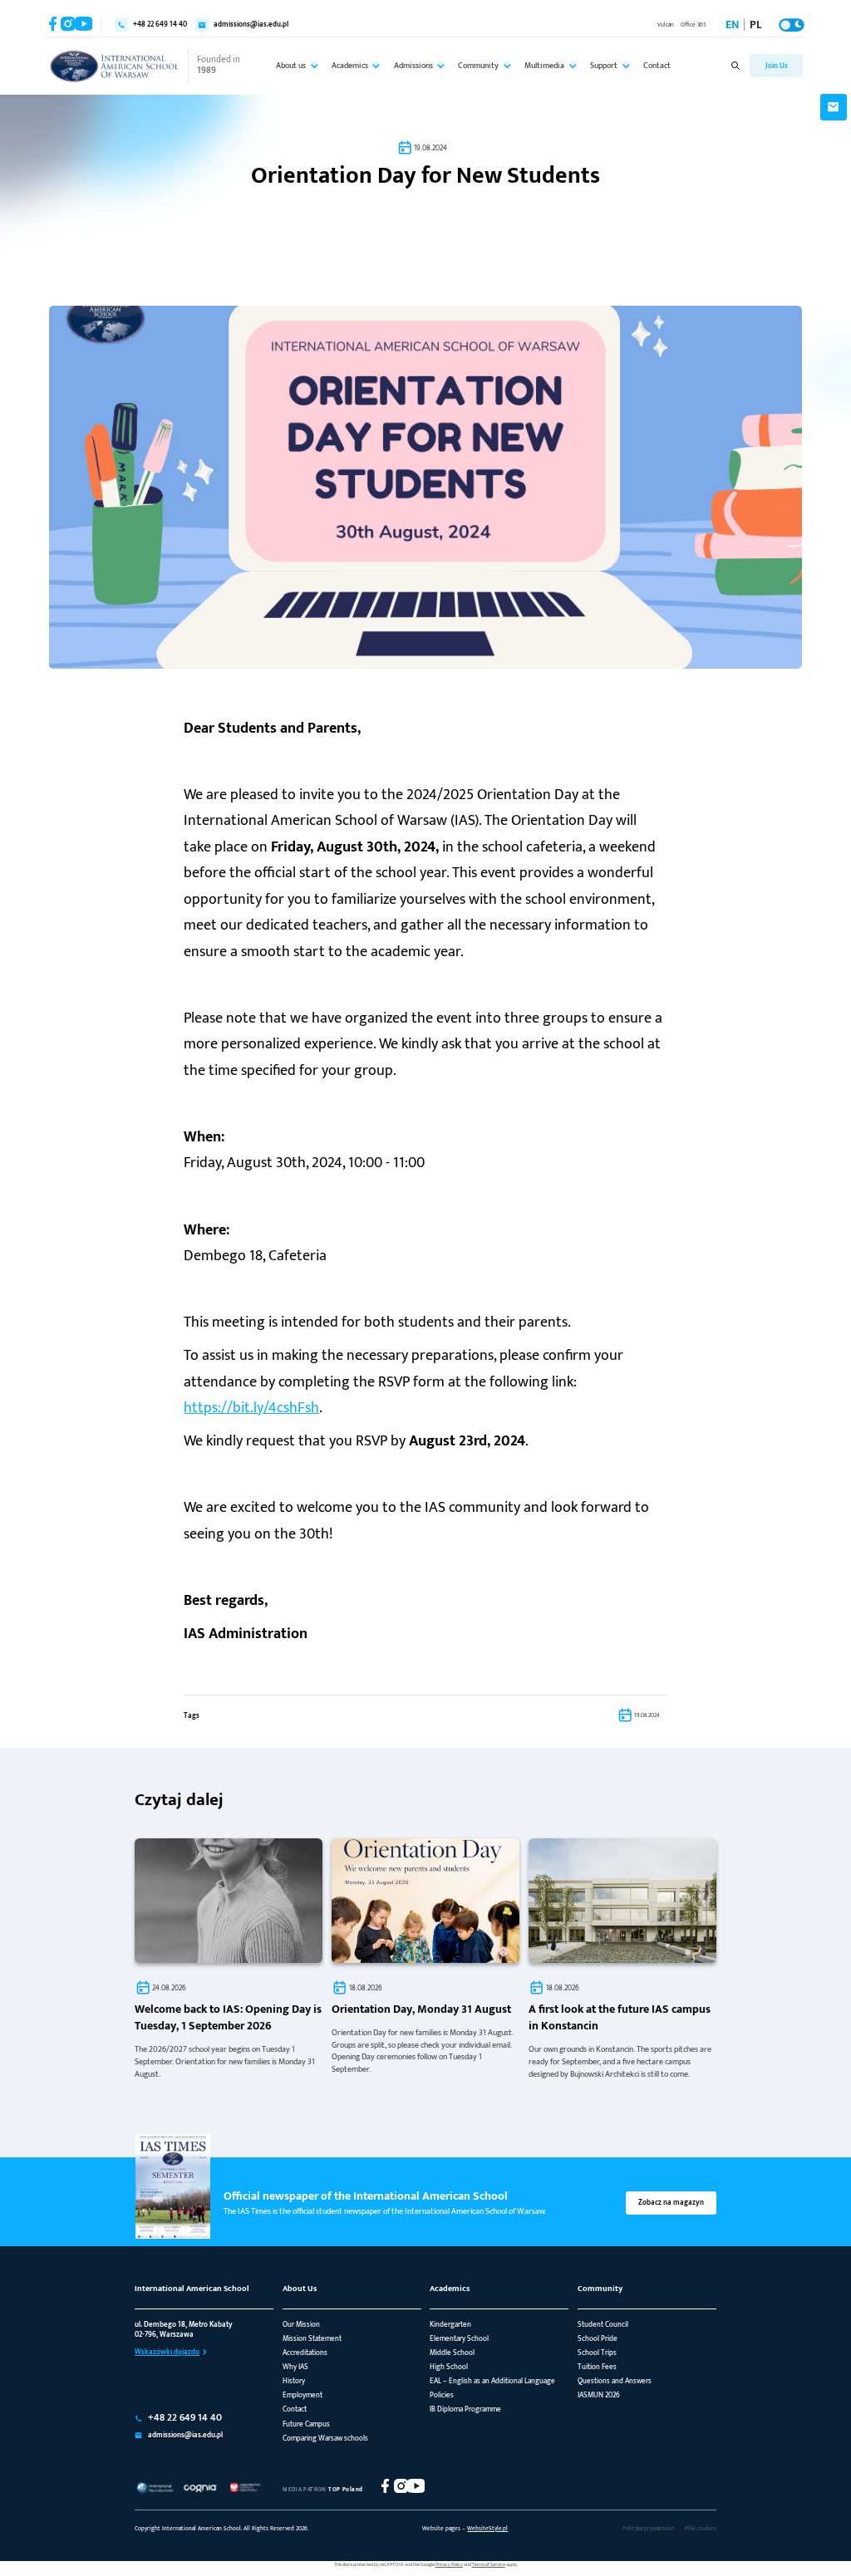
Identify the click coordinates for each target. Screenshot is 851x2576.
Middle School (452, 2353)
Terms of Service (489, 2564)
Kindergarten (450, 2325)
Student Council (603, 2325)
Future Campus (306, 2424)
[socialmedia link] (53, 25)
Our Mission (301, 2325)
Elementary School (459, 2339)
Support (604, 66)
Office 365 (694, 25)
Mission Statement (312, 2339)
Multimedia (544, 66)
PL (756, 25)
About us (291, 66)
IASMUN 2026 (599, 2395)
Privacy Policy (449, 2564)
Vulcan (666, 25)
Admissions (413, 66)
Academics (350, 66)
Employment (303, 2395)
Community (478, 66)
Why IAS (295, 2367)
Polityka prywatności (649, 2529)
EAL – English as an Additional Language (492, 2381)
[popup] (834, 107)
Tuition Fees (597, 2367)
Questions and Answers (615, 2381)
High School (449, 2367)
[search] (736, 66)
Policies (442, 2395)
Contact (657, 66)
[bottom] (314, 66)
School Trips (597, 2353)
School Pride (598, 2339)
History (294, 2381)
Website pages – (465, 2529)
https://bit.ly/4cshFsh (251, 1408)
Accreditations (305, 2353)
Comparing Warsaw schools (325, 2439)
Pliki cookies (701, 2529)
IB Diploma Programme (465, 2409)
